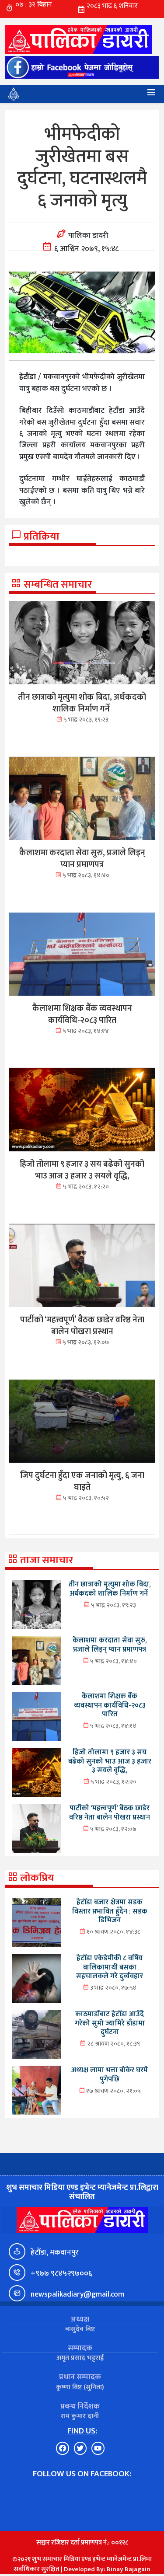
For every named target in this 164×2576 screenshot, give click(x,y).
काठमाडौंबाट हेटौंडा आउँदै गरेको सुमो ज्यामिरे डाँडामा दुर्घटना (110, 2023)
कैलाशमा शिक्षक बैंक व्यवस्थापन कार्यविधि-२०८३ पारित (110, 1705)
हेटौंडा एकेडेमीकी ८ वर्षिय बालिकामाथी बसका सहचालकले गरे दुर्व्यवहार (110, 1967)
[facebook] (82, 68)
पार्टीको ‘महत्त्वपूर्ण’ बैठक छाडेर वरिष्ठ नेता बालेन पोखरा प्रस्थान (110, 1813)
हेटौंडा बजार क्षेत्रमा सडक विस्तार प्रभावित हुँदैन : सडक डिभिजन (110, 1911)
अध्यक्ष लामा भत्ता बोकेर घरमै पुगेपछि (110, 2075)
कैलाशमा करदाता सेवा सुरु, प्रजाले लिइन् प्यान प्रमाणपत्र (110, 1645)
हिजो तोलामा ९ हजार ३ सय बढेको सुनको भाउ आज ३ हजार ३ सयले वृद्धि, (110, 1761)
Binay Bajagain (129, 2569)
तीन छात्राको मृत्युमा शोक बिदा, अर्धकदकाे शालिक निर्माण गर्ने (110, 1589)
